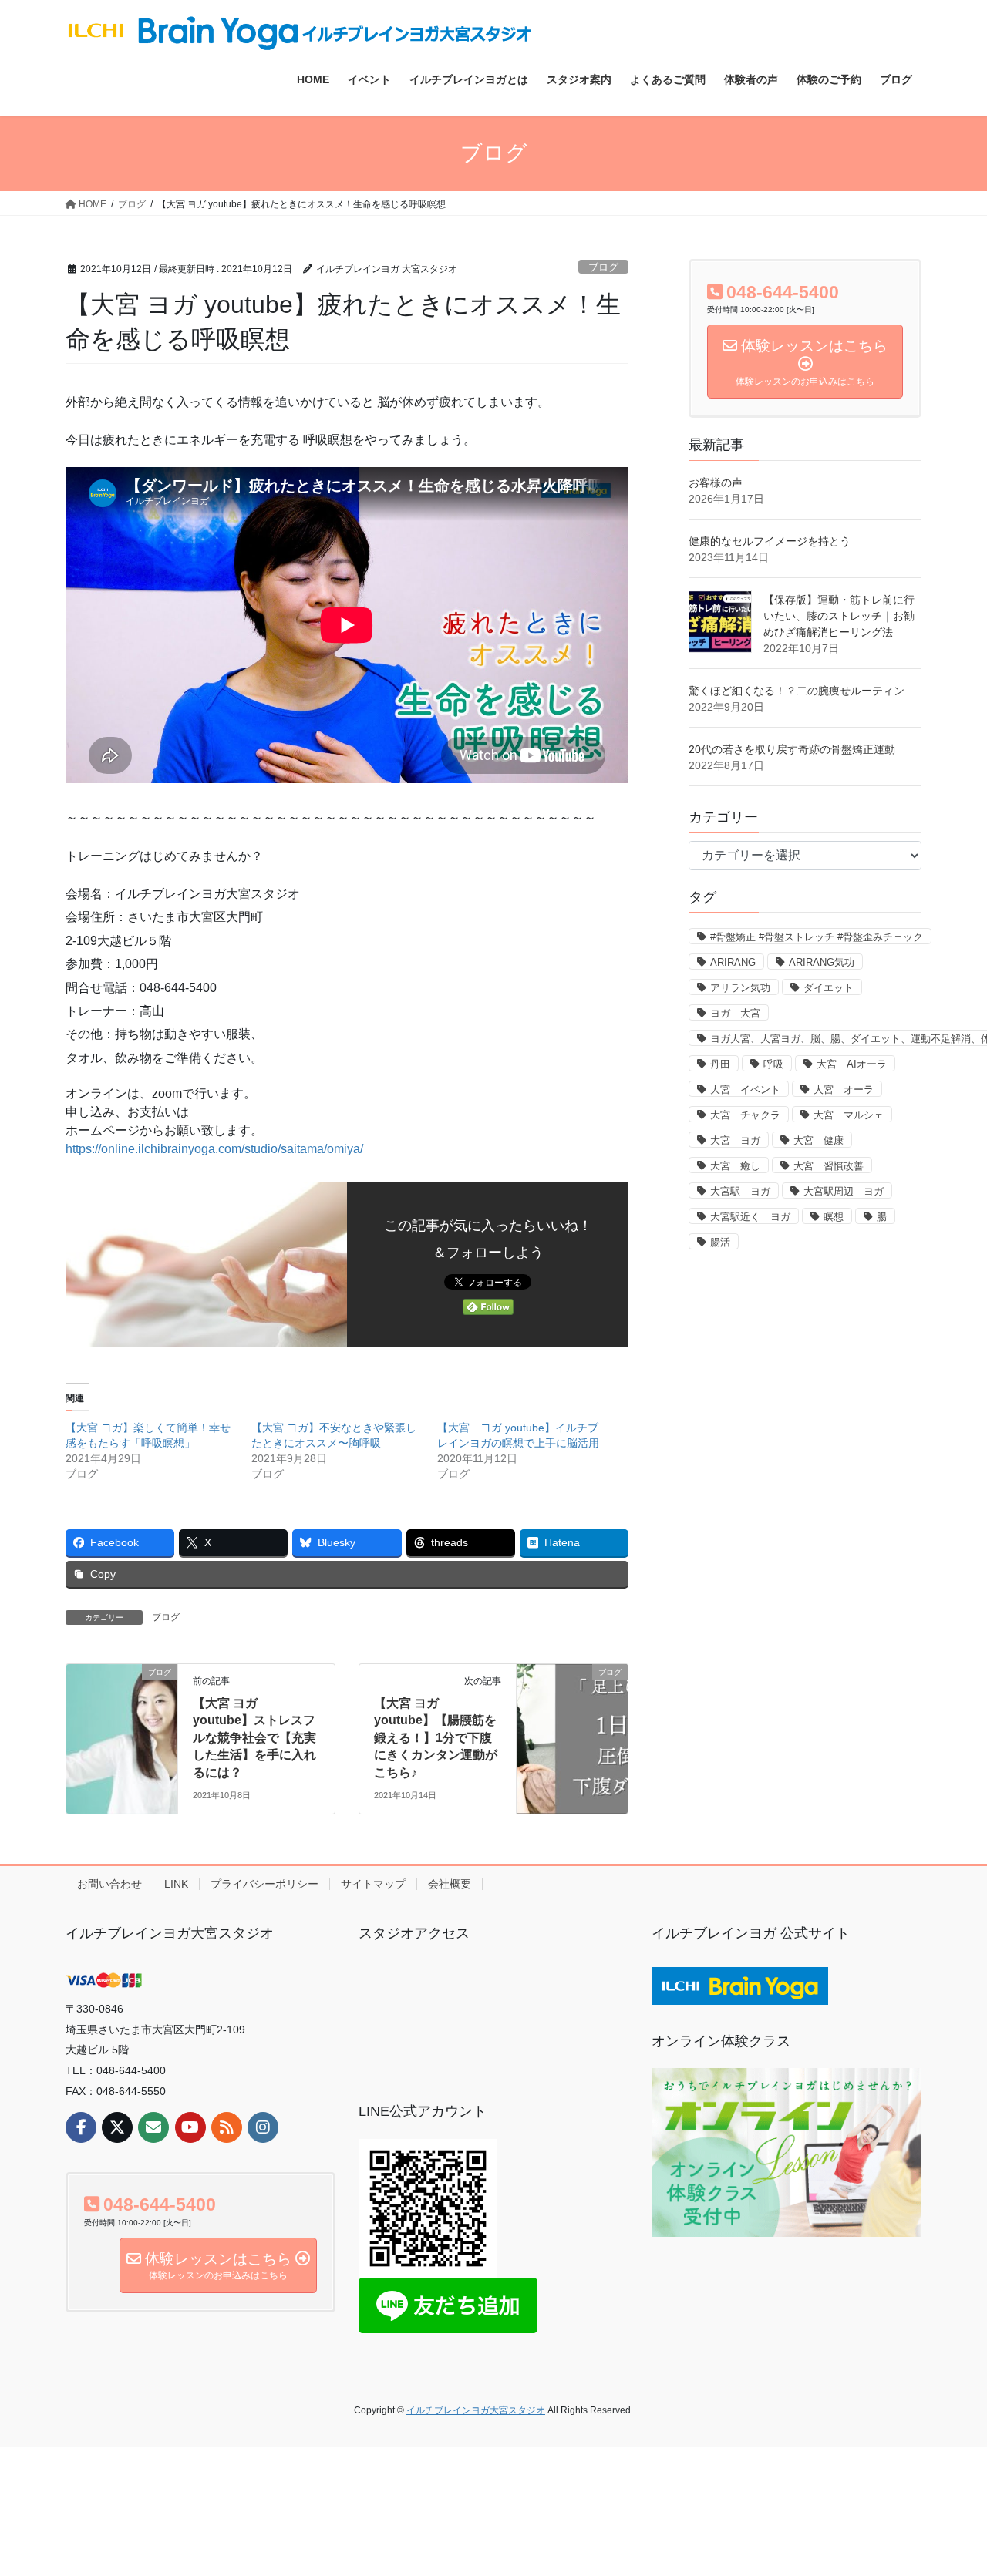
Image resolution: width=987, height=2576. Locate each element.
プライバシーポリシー (264, 1884)
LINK (176, 1884)
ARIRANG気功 (822, 962)
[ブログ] (122, 1721)
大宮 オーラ (844, 1090)
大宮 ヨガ (735, 1140)
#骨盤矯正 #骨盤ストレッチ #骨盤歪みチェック (817, 937)
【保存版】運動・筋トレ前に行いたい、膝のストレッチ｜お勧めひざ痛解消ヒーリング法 (839, 616)
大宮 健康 (819, 1140)
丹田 (720, 1064)
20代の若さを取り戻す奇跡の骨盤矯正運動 (792, 749)
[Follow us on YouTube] (190, 2127)
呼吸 (773, 1064)
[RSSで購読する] (227, 2127)
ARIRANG (733, 962)
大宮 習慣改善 (829, 1166)
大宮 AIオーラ (852, 1064)
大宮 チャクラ (745, 1115)
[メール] (153, 2127)
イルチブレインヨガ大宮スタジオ (170, 1933)
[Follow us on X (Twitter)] (117, 2127)
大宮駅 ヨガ (740, 1191)
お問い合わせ (109, 1884)
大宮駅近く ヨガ (750, 1217)
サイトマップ (373, 1884)
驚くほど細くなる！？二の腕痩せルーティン (797, 691)
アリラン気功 (740, 988)
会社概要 (450, 1884)
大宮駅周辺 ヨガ (844, 1191)
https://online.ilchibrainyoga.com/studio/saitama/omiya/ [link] (214, 1149)
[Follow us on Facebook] (81, 2127)
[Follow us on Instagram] (263, 2127)
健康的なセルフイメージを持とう (770, 541)
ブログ (603, 267)
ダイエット (829, 988)
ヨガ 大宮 (735, 1013)
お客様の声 (716, 483)
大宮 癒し (735, 1166)
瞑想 (834, 1217)
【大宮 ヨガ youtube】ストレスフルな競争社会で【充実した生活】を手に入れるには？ (254, 1738)
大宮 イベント (745, 1090)
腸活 (720, 1242)
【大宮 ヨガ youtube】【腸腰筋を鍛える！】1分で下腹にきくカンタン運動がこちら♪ (436, 1738)
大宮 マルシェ (849, 1115)
